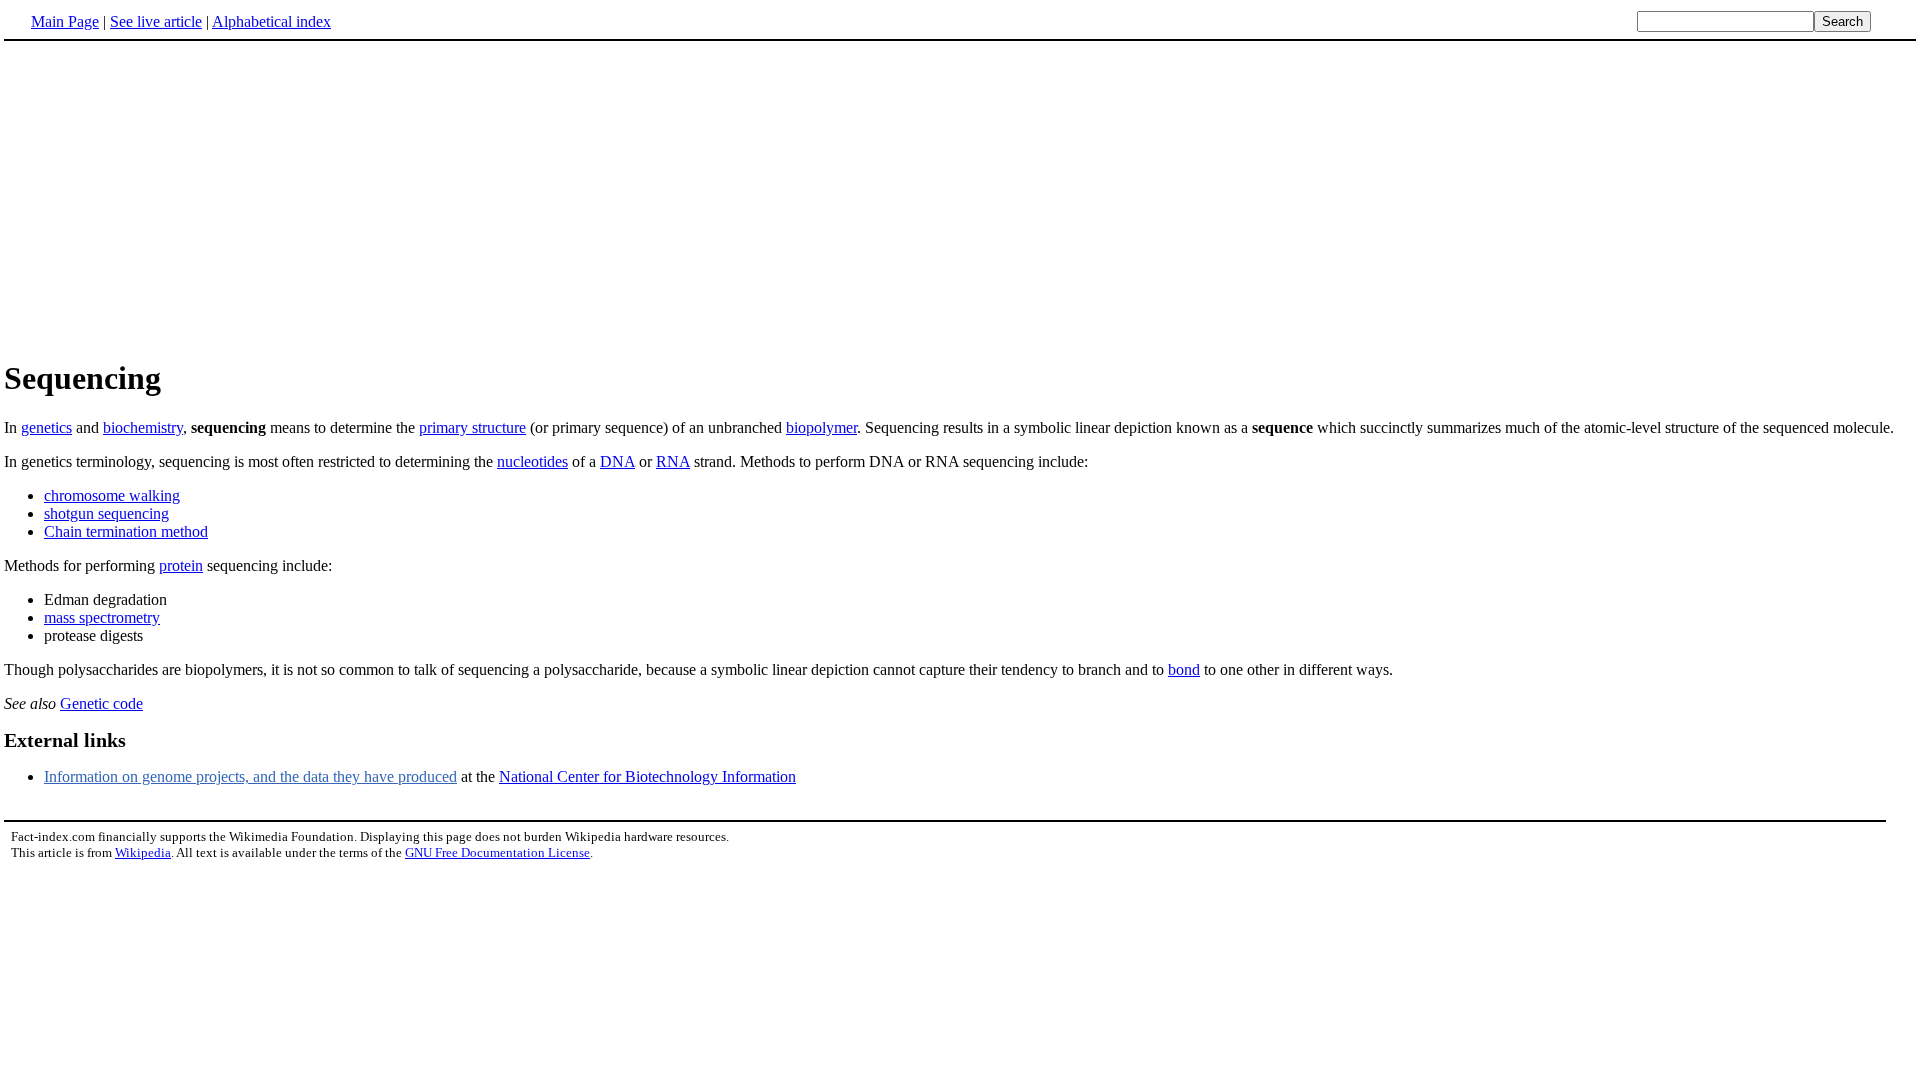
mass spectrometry (102, 617)
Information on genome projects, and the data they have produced (250, 776)
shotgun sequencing (106, 513)
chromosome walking (112, 495)
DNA (617, 461)
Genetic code (101, 703)
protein (181, 565)
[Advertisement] (172, 199)
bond (1184, 669)
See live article (156, 21)
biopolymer (821, 427)
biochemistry (143, 427)
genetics (46, 427)
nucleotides (532, 461)
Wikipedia (143, 852)
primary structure (472, 427)
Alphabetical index (271, 21)
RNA (673, 461)
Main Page (65, 21)
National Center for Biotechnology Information (647, 776)
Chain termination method (126, 531)
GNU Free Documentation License (497, 852)
